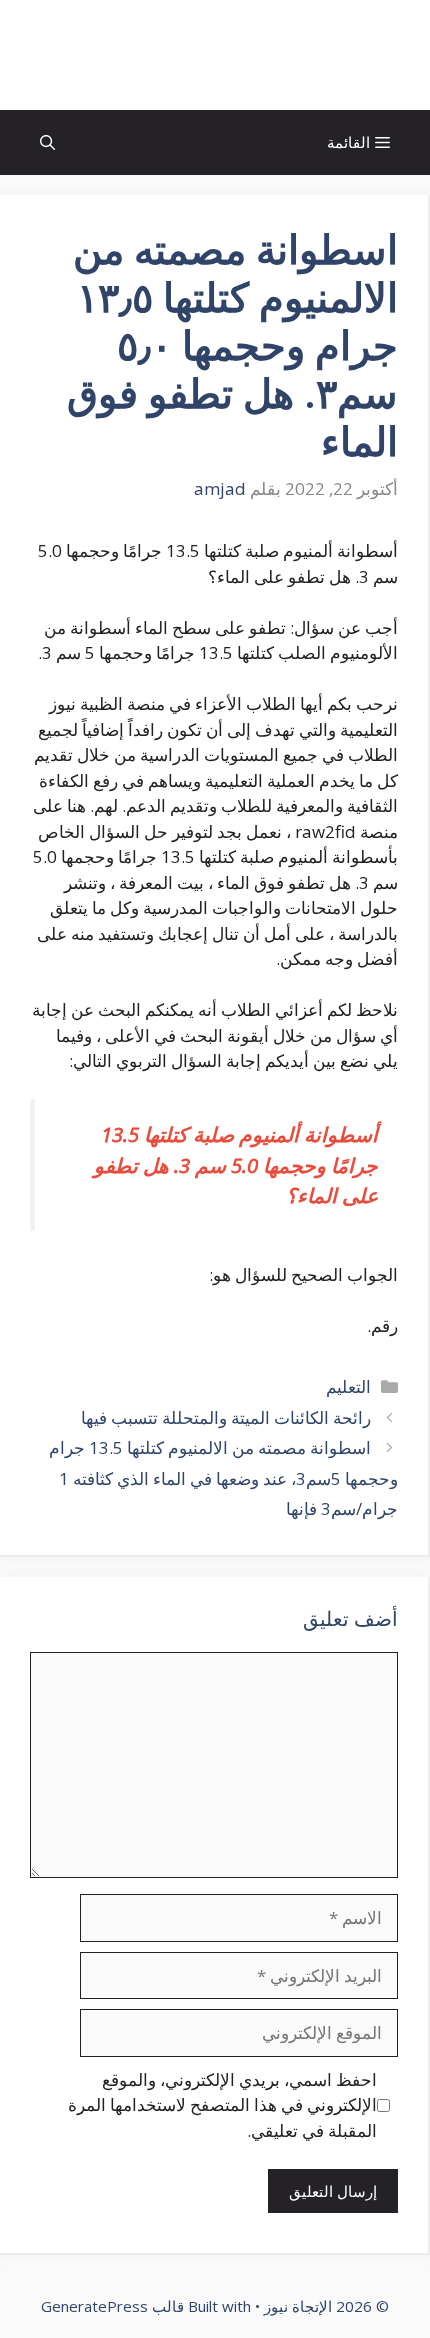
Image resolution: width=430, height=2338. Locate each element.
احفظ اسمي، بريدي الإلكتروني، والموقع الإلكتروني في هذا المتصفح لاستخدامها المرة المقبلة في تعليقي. (222, 2105)
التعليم (348, 1386)
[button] (47, 142)
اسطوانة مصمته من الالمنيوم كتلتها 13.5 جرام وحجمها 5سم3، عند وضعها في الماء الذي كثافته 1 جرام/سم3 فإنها (223, 1478)
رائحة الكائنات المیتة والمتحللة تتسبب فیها (226, 1417)
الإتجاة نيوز (215, 55)
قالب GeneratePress (112, 2306)
